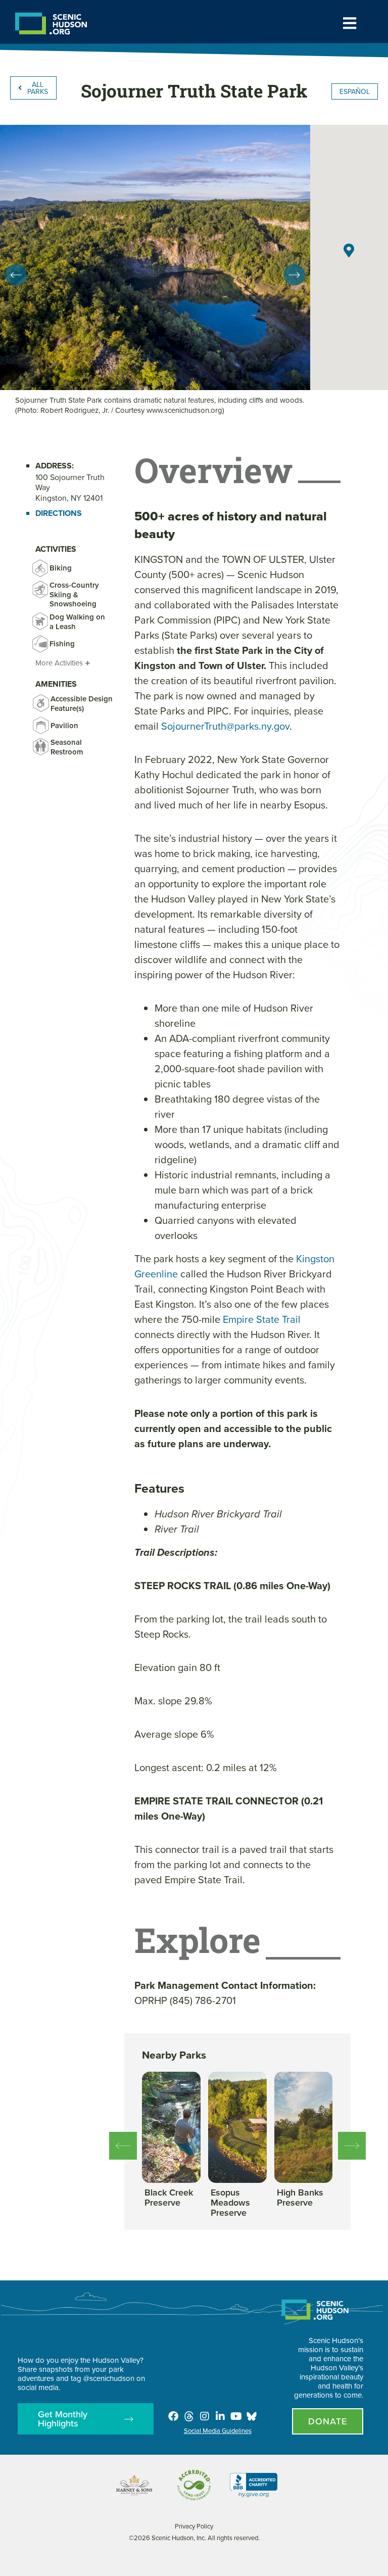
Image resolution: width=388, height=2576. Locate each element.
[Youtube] (236, 2416)
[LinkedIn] (220, 2416)
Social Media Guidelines (218, 2430)
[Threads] (189, 2416)
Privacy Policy (194, 2526)
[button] (16, 275)
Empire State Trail (262, 1319)
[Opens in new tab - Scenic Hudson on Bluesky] (252, 2416)
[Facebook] (173, 2416)
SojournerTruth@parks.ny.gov (225, 726)
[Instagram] (205, 2416)
